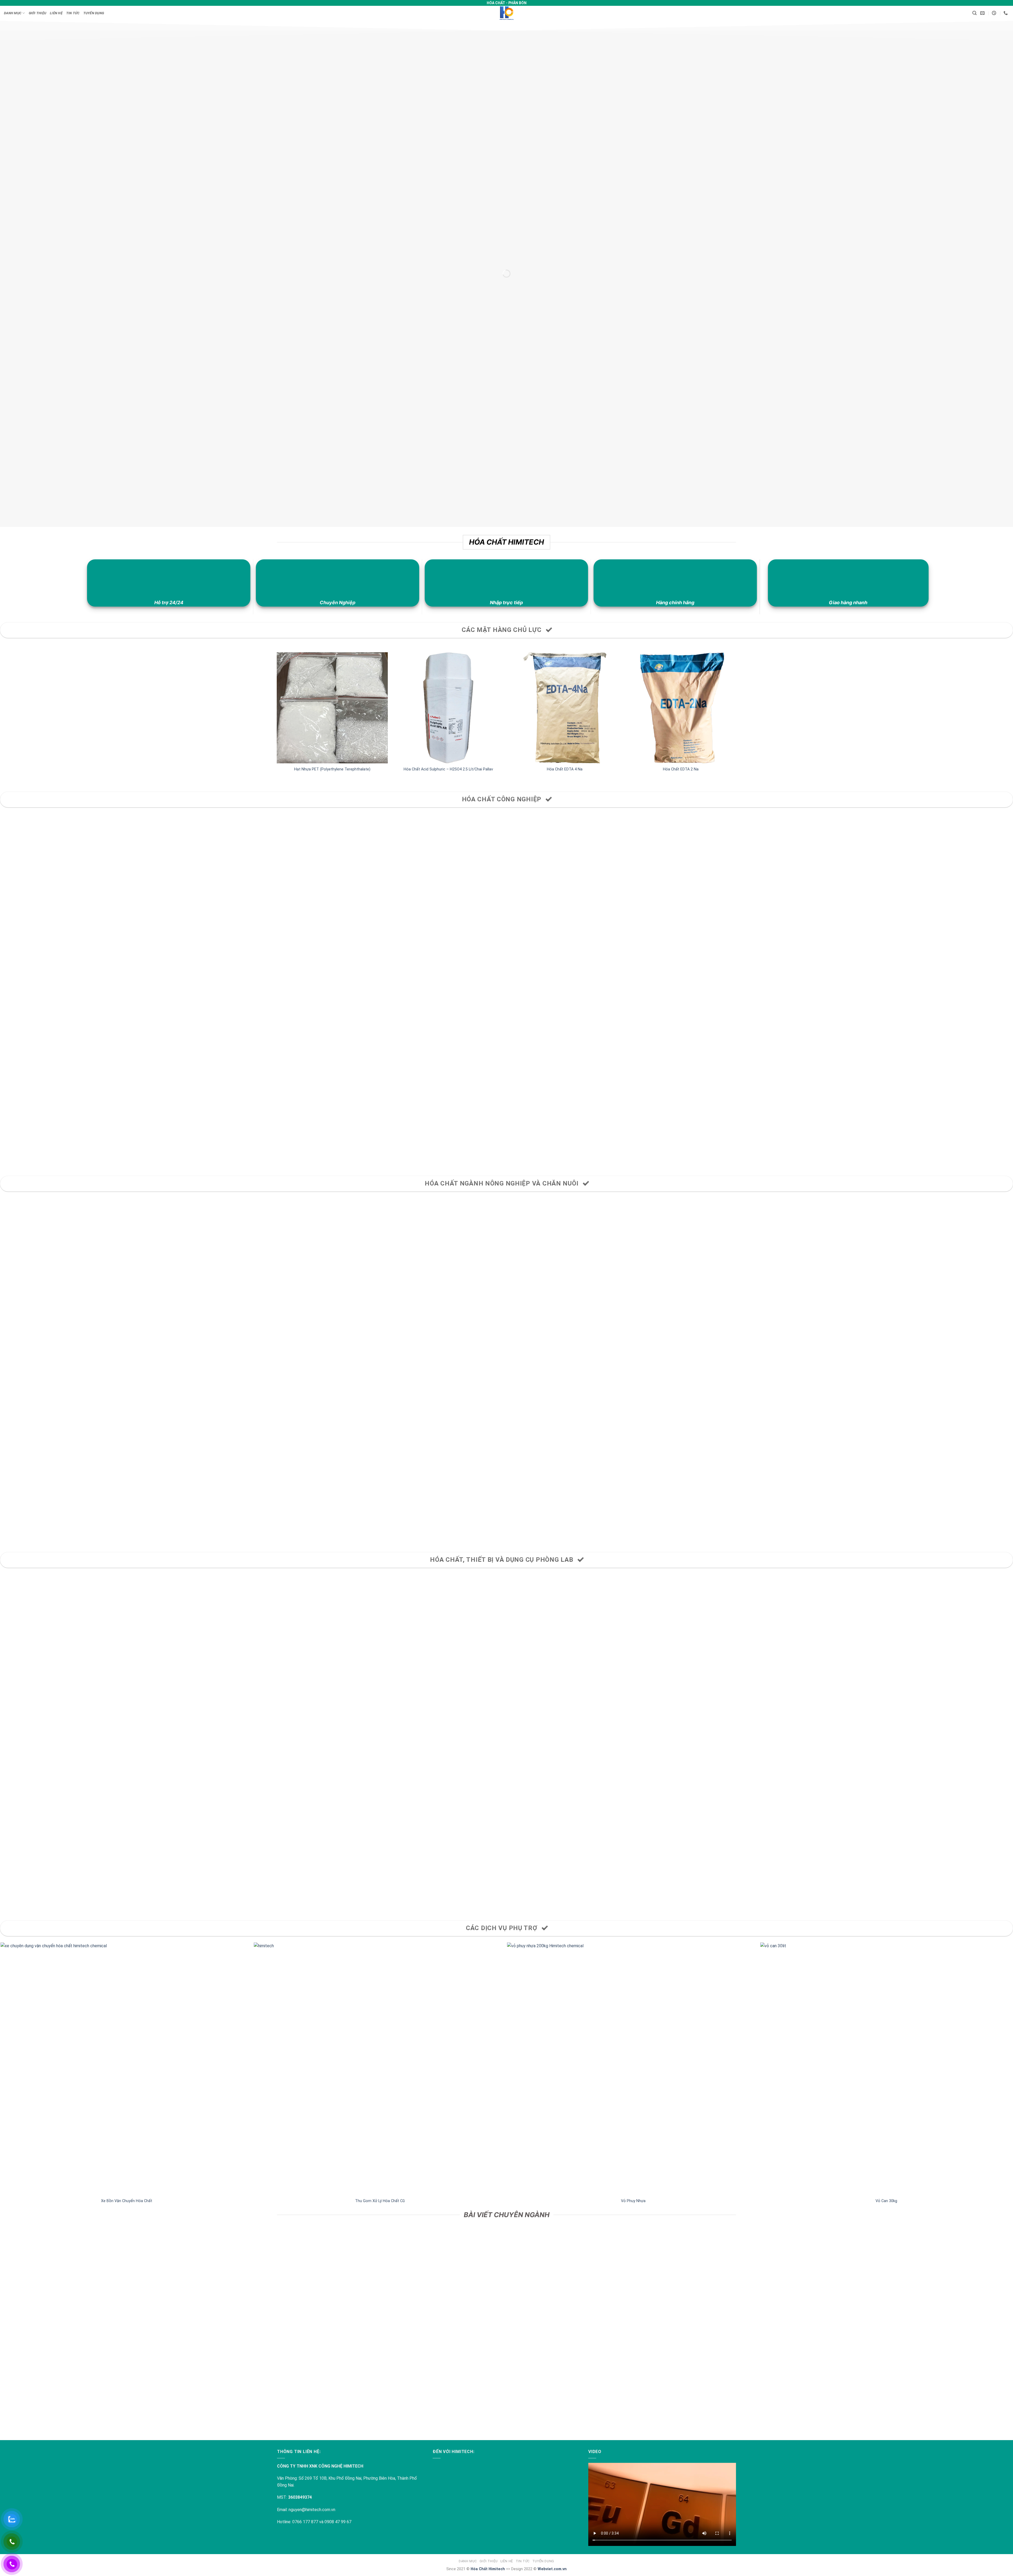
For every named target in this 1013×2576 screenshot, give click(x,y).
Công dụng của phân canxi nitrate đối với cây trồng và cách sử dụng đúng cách (127, 2407)
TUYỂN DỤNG (94, 13)
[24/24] (995, 13)
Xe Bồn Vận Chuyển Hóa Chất (127, 2201)
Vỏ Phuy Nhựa (633, 2201)
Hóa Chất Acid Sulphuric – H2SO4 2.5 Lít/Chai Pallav (448, 769)
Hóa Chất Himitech (488, 2569)
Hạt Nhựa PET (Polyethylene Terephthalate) (332, 769)
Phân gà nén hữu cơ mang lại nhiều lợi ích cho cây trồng (380, 2407)
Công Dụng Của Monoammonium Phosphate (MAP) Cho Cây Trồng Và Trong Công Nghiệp (633, 2407)
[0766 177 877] (1006, 13)
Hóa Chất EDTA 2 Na (681, 769)
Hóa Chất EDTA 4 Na (565, 769)
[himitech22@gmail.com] (983, 13)
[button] (974, 13)
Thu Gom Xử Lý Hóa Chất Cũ (380, 2201)
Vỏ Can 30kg (886, 2201)
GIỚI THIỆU (38, 13)
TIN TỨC (73, 13)
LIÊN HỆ (56, 13)
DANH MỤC (13, 13)
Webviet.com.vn (552, 2569)
